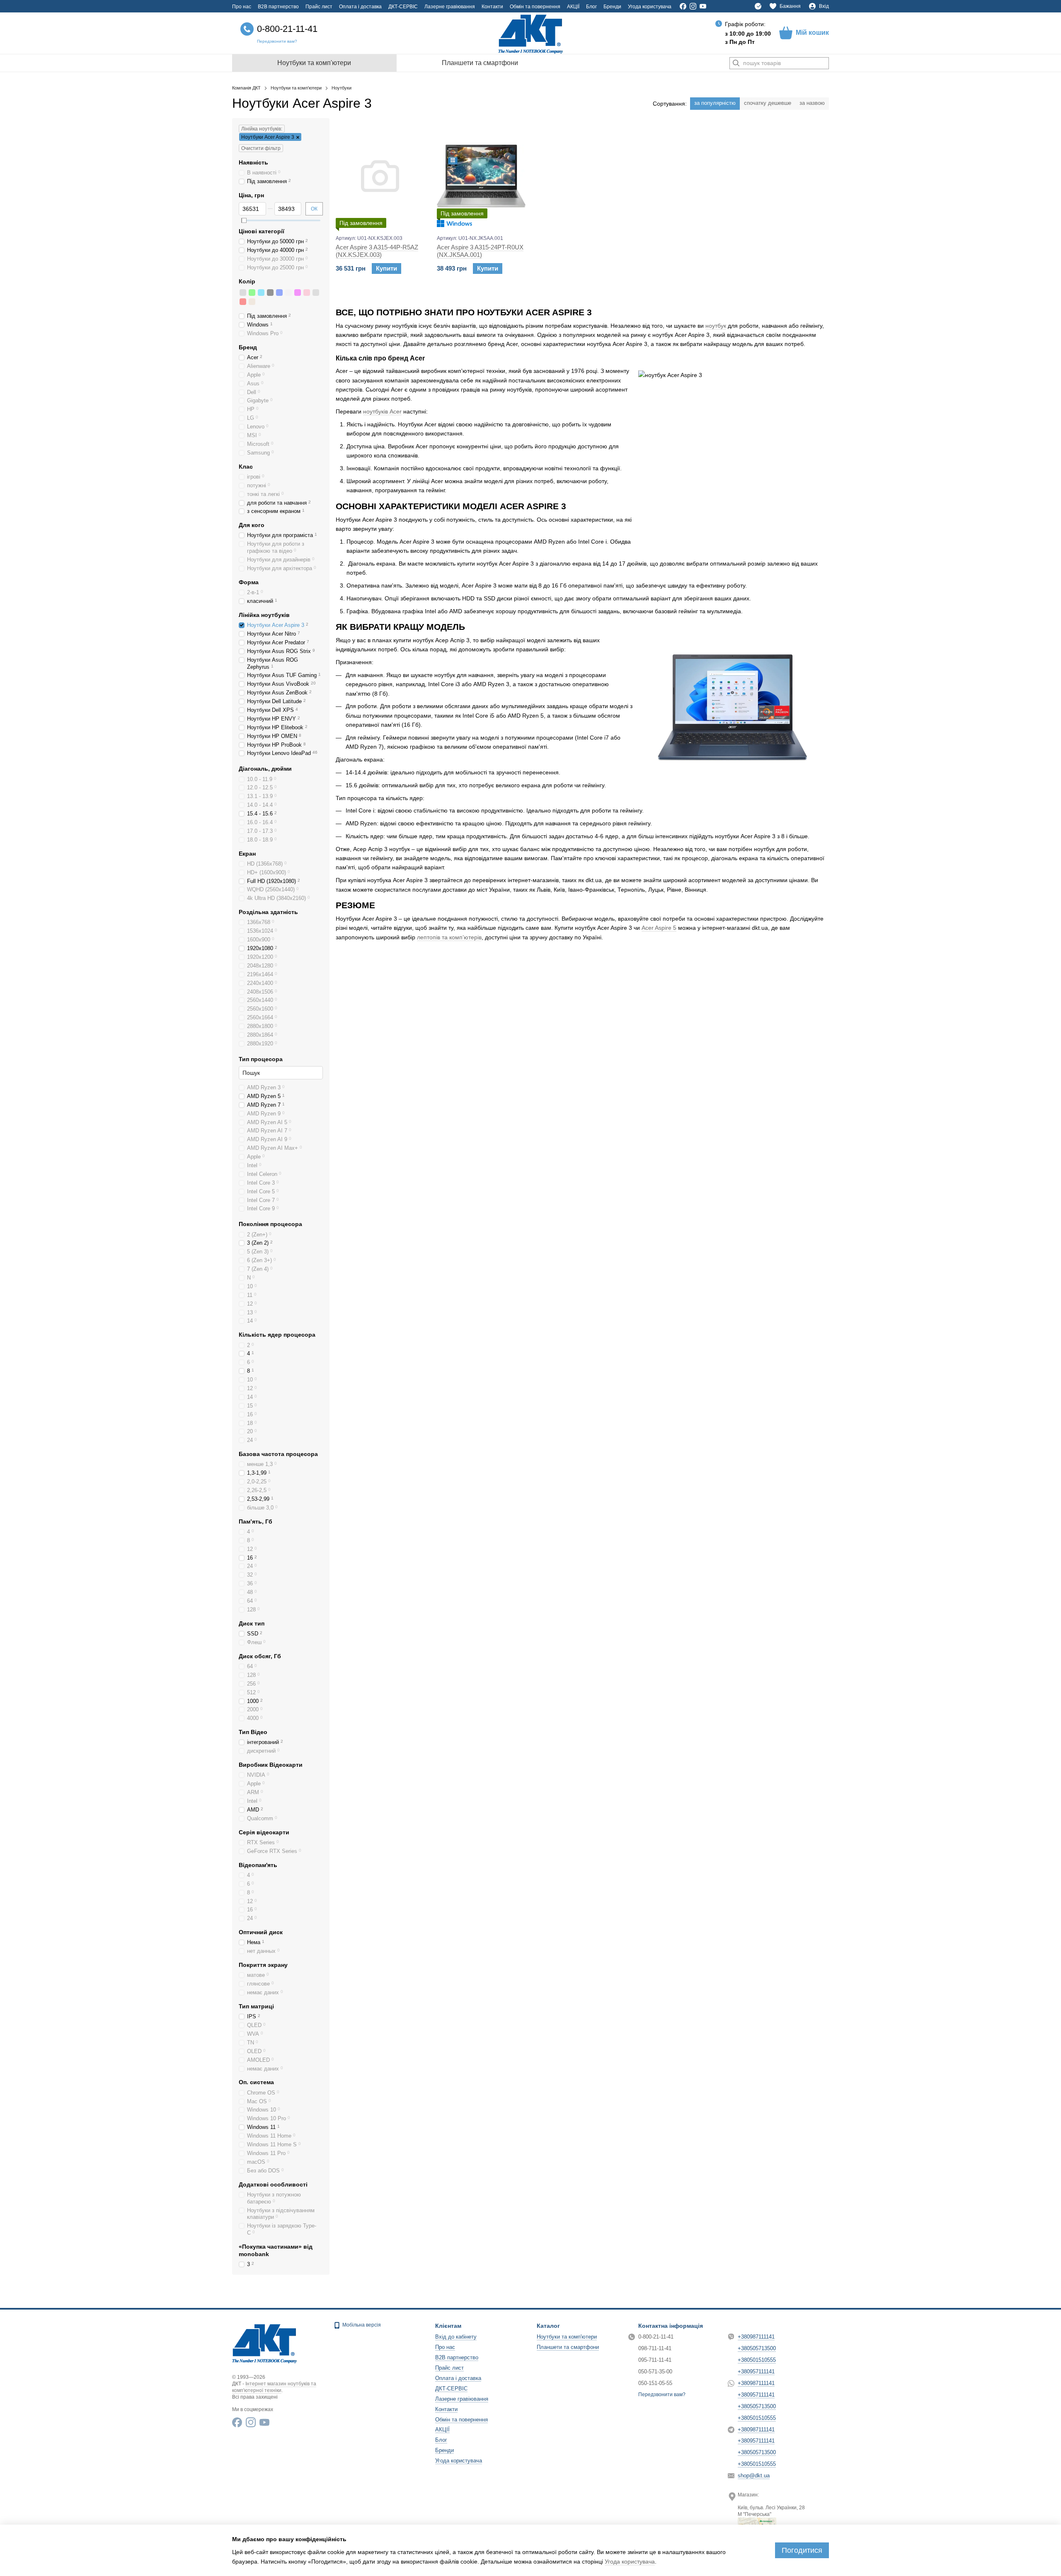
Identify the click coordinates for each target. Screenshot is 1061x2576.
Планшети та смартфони (480, 63)
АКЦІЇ (573, 7)
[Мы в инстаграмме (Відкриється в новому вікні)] (693, 6)
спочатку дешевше (768, 103)
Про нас (242, 7)
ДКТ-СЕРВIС (403, 7)
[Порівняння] (758, 6)
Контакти (492, 7)
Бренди (612, 7)
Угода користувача (650, 7)
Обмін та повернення (535, 7)
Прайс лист (319, 7)
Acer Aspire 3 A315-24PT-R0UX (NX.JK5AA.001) (480, 251)
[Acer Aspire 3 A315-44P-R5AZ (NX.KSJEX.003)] (380, 176)
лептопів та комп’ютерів (449, 937)
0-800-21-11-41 (287, 29)
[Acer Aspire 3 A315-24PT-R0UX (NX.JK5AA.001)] (481, 176)
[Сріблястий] (243, 293)
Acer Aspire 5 (659, 928)
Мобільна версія (361, 2325)
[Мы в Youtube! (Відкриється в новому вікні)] (703, 6)
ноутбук (716, 326)
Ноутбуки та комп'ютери (314, 63)
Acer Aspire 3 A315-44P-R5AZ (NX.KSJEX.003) (377, 251)
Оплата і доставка (360, 7)
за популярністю (715, 103)
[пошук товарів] (736, 63)
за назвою (812, 103)
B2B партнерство (278, 7)
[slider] (244, 220)
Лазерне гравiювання (450, 7)
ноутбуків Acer (382, 411)
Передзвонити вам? (277, 41)
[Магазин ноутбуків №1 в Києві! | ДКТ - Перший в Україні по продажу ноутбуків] (264, 2342)
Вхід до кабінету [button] (456, 2337)
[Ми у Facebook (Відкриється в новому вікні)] (683, 6)
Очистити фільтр (261, 148)
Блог (591, 7)
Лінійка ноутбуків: (262, 129)
